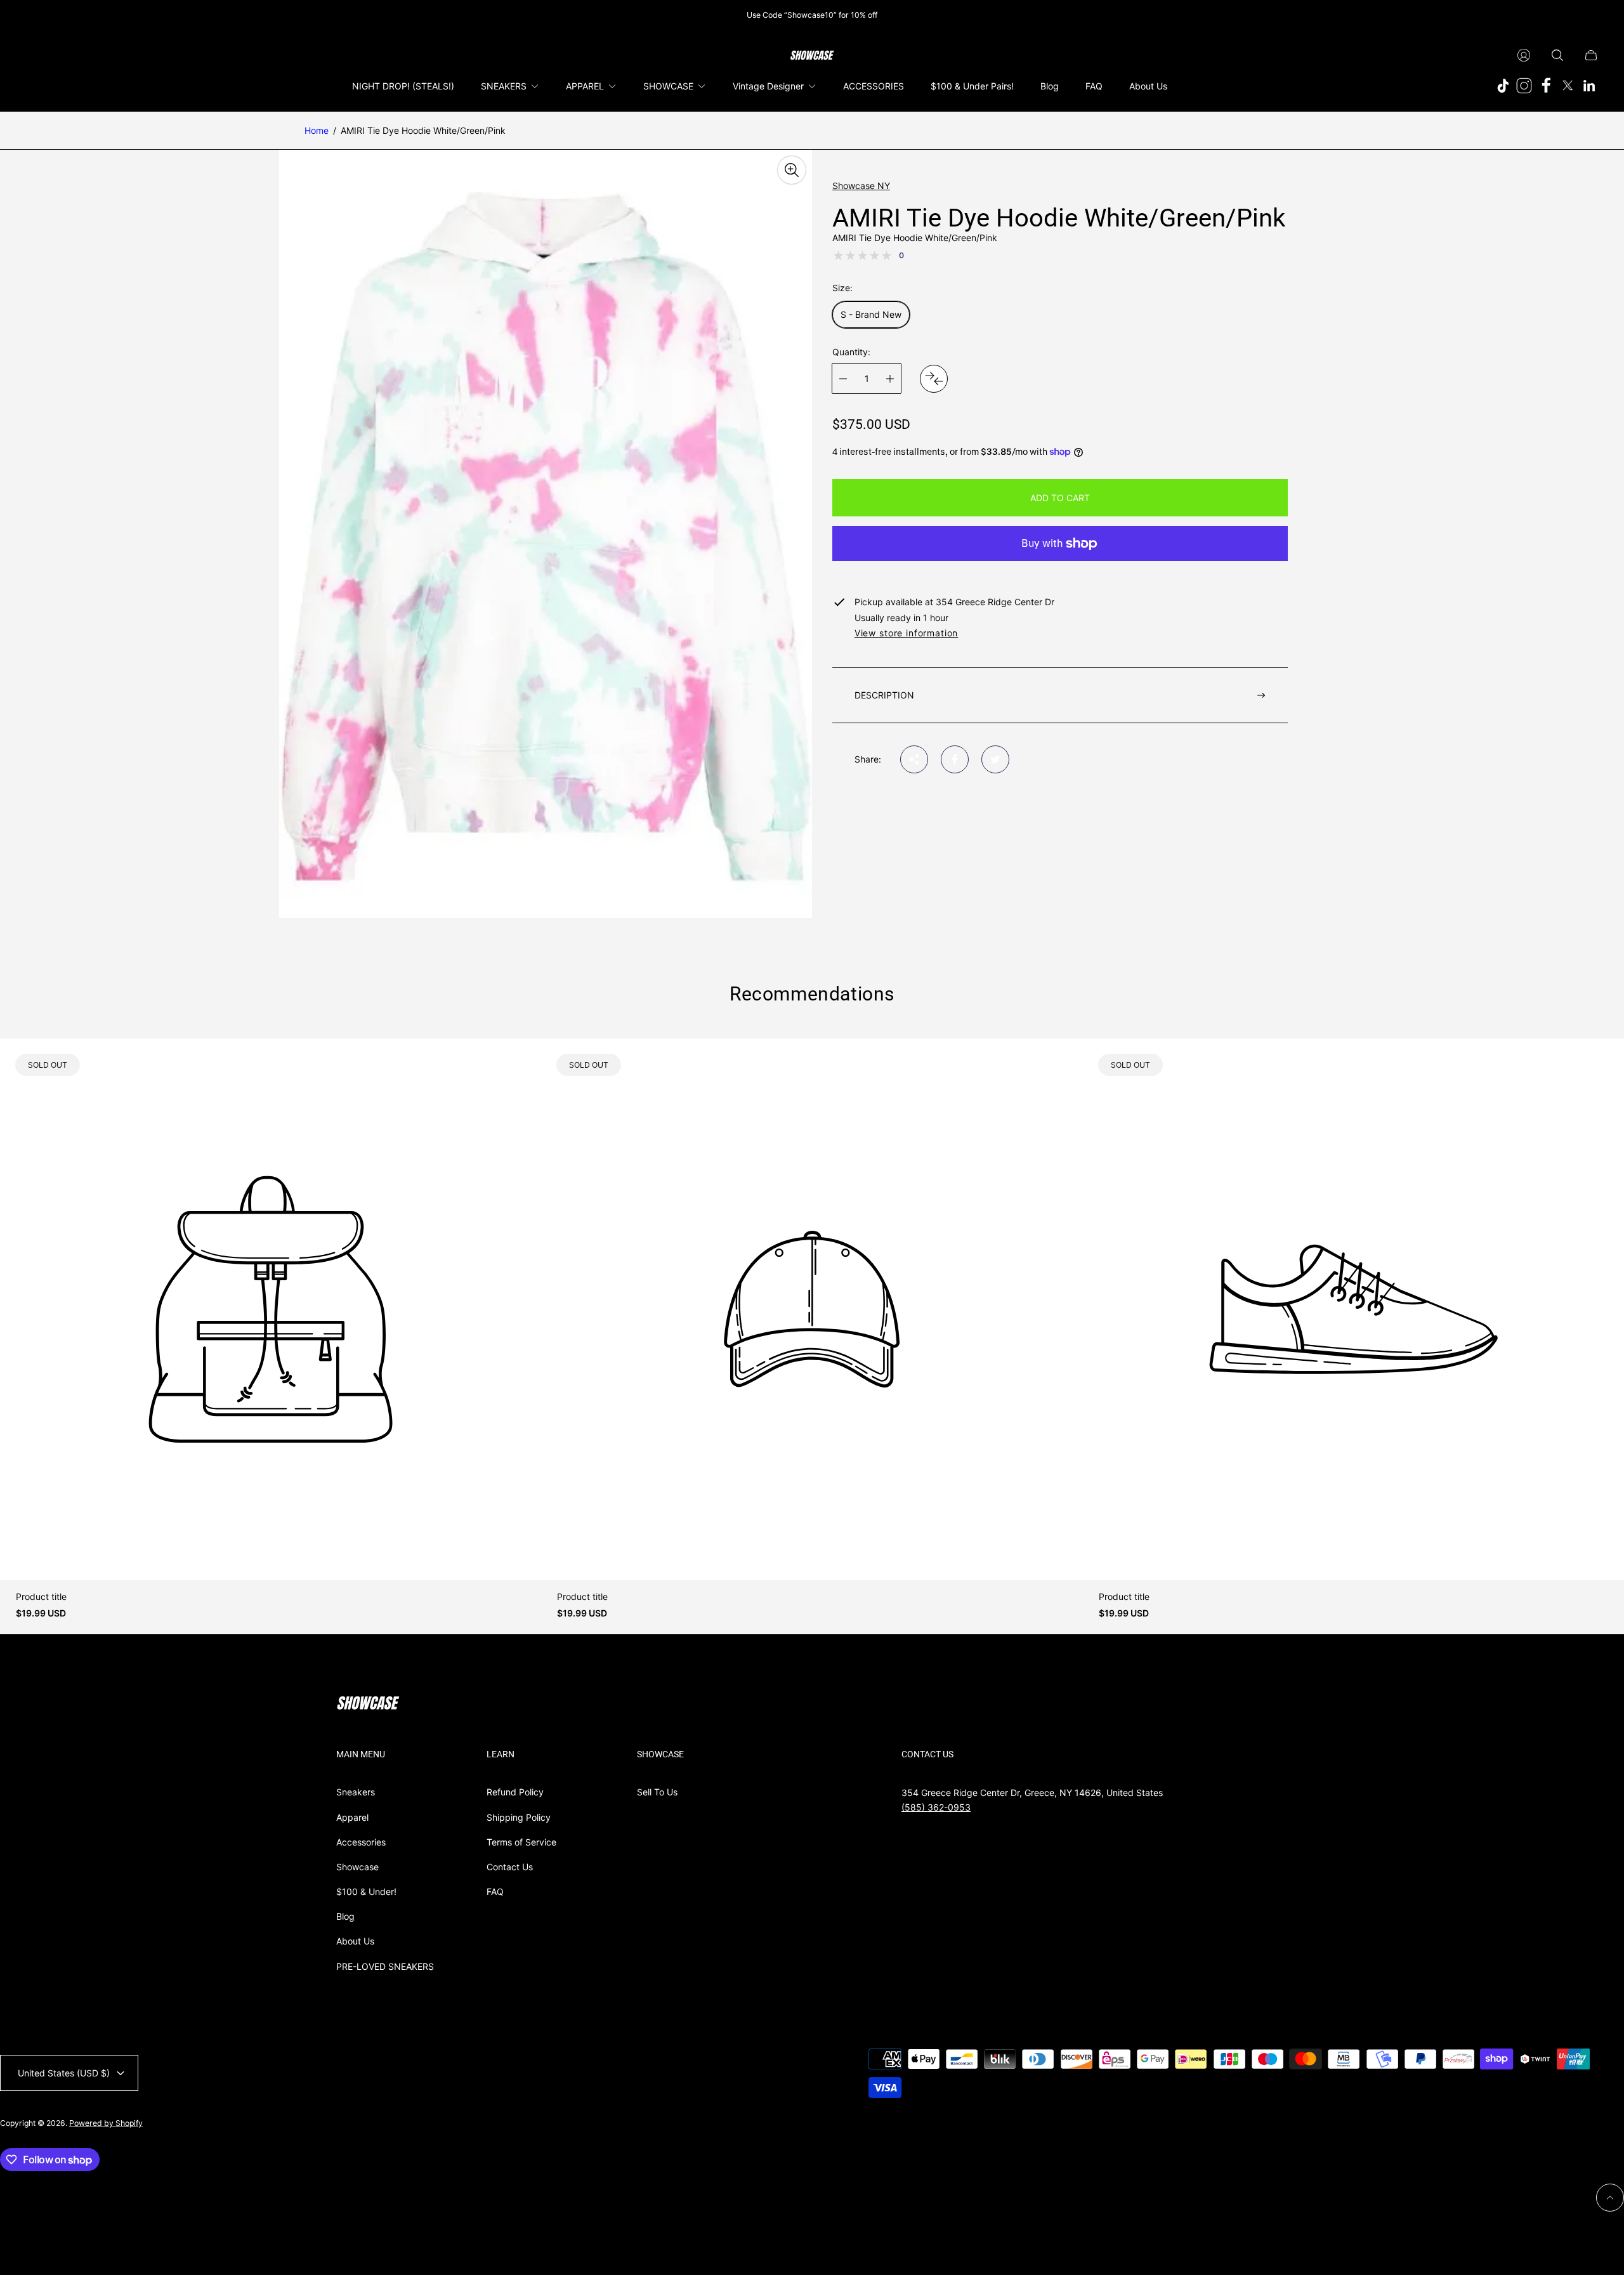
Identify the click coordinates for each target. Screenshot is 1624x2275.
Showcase (357, 1867)
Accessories (361, 1842)
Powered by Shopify (106, 2123)
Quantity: (851, 352)
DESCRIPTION (884, 695)
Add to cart (1060, 498)
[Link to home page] (368, 1704)
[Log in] (1524, 55)
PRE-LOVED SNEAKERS (385, 1966)
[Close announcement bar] (1592, 15)
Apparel (352, 1817)
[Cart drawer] (1591, 55)
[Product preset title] (271, 1309)
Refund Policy (515, 1792)
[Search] (1557, 55)
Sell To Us (657, 1792)
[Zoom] (792, 170)
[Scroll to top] (1610, 2198)
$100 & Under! (366, 1891)
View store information (906, 633)
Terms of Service (521, 1842)
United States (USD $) (64, 2073)
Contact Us (510, 1867)
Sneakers (356, 1792)
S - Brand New (871, 314)
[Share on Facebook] (955, 759)
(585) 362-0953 (936, 1807)
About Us (355, 1941)
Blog (345, 1916)
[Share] (914, 759)
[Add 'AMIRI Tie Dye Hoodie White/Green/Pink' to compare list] (934, 379)
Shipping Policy (519, 1817)
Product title (41, 1597)
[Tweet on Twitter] (995, 759)
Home (317, 130)
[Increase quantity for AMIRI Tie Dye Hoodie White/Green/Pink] (890, 378)
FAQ (495, 1891)
